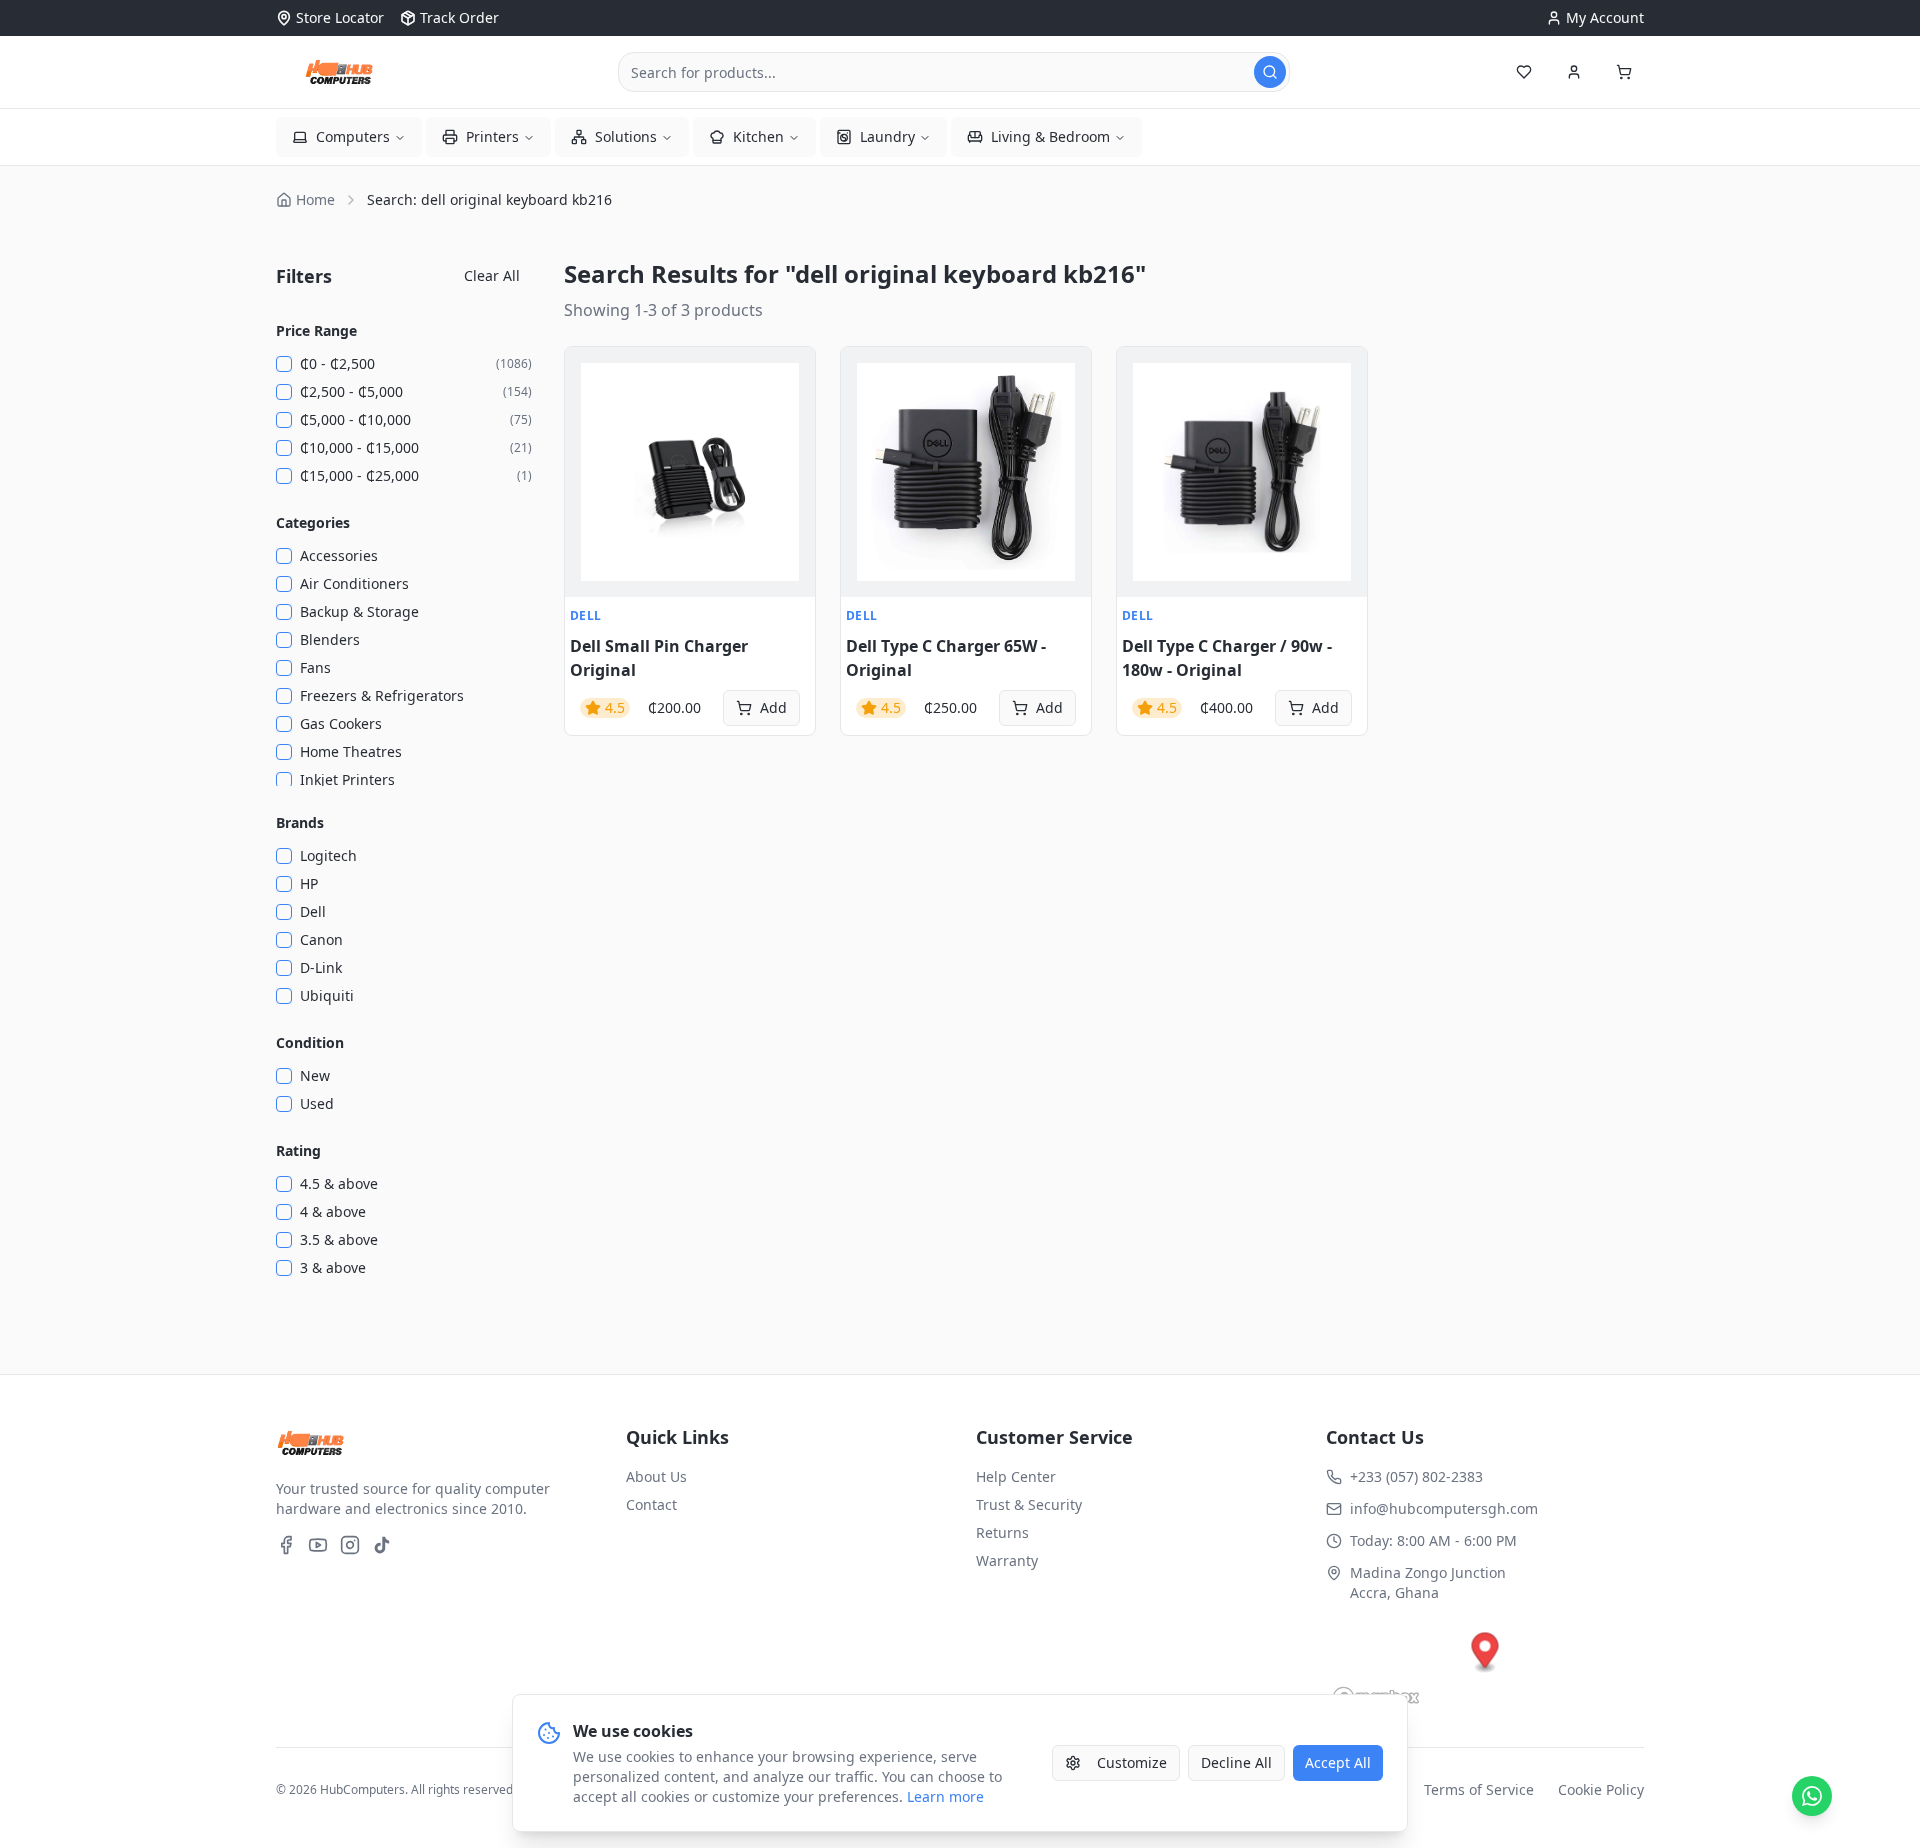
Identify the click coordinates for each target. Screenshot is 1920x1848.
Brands (300, 822)
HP (309, 883)
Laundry (887, 136)
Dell (313, 911)
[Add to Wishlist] (591, 417)
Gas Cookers (341, 723)
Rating (298, 1150)
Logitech (328, 855)
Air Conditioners (354, 583)
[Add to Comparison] (591, 461)
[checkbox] (284, 364)
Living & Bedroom (1050, 136)
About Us (656, 1476)
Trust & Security (1029, 1504)
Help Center (1016, 1476)
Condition (310, 1042)
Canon (321, 939)
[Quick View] (591, 373)
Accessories (339, 555)
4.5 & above (339, 1183)
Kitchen (758, 136)
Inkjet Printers (347, 779)
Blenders (330, 639)
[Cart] (1624, 72)
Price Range (316, 330)
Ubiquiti (327, 995)
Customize (1132, 1762)
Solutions (626, 136)
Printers (492, 136)
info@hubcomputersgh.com (1444, 1508)
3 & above (333, 1267)
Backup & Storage (359, 611)
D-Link (321, 967)
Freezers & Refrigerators (382, 695)
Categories (313, 522)
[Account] (1574, 72)
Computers (353, 136)
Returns (1002, 1532)
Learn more (945, 1796)
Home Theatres (351, 751)
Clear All (492, 275)
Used (317, 1103)
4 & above (333, 1211)
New (315, 1075)
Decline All (1236, 1762)
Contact (651, 1504)
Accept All (1338, 1762)
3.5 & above (339, 1239)
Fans (315, 667)
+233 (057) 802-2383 (1416, 1476)
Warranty (1007, 1560)
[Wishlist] (1524, 72)
